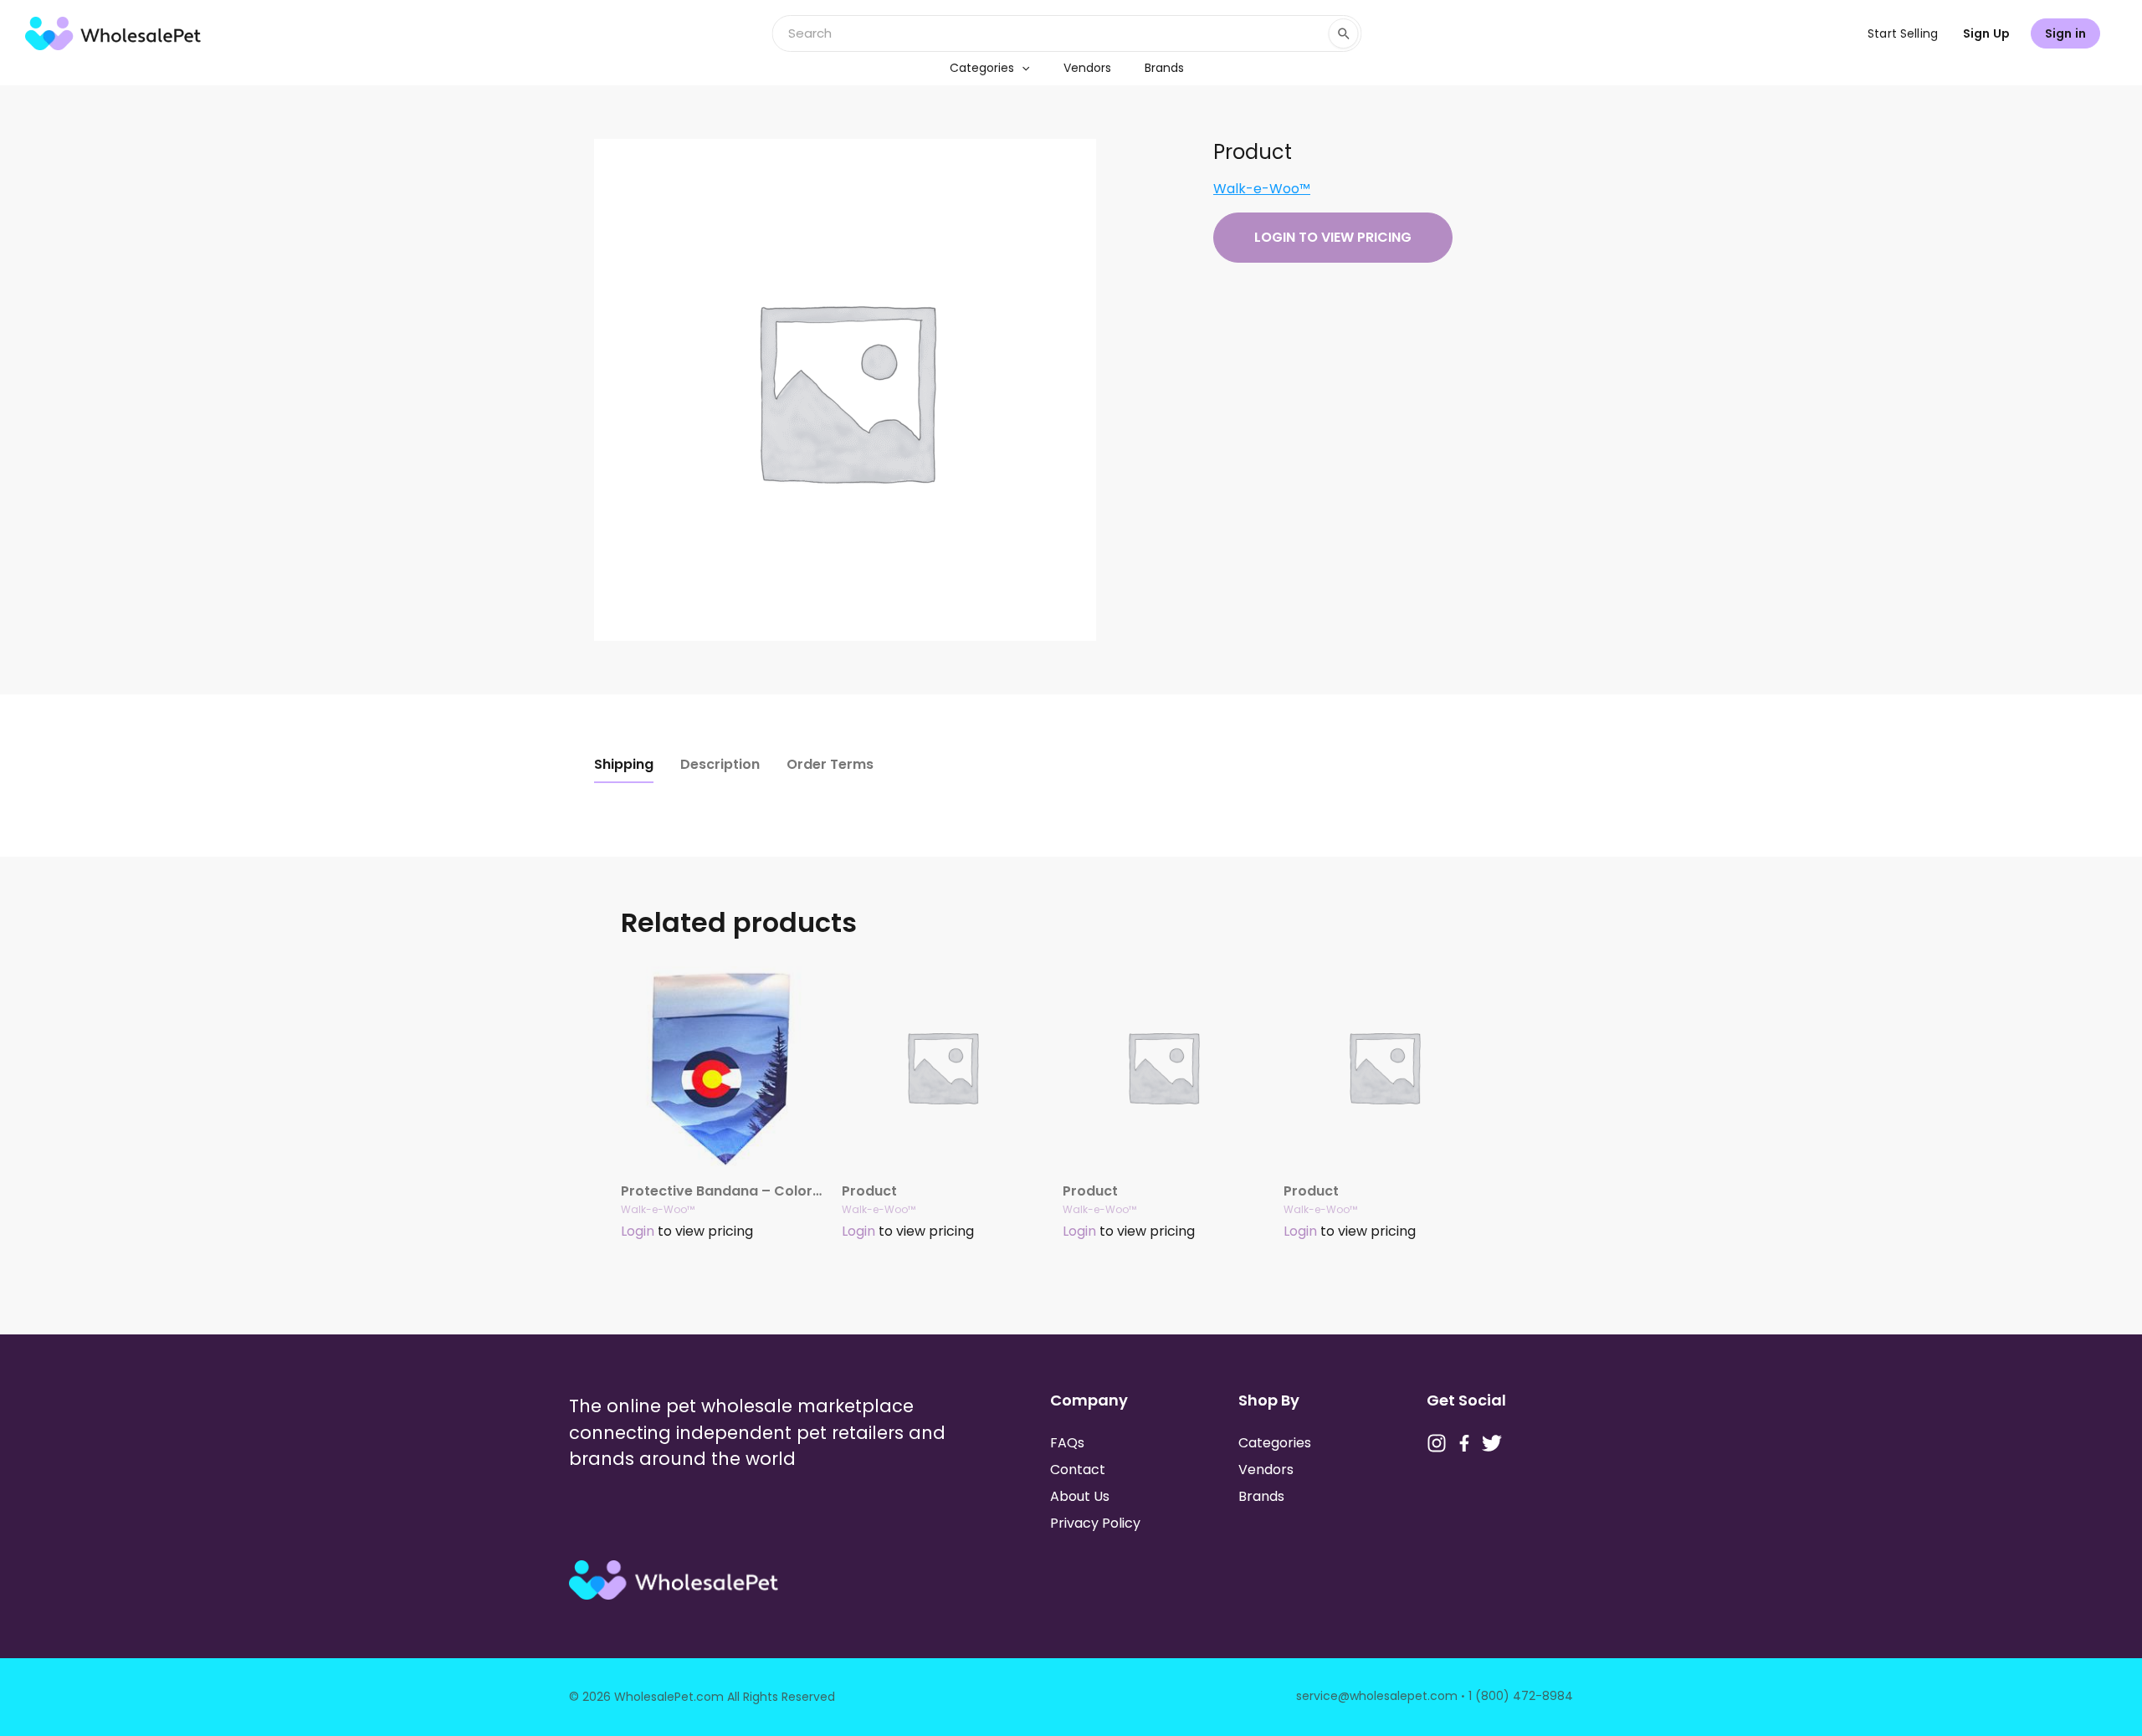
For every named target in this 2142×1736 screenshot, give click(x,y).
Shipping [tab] (624, 764)
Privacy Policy (1095, 1523)
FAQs (1067, 1443)
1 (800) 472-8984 (1521, 1696)
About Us (1080, 1496)
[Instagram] (1437, 1443)
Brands (1164, 68)
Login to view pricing (1333, 237)
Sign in (2065, 33)
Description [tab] (720, 764)
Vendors (1087, 68)
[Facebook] (1464, 1443)
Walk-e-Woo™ (1262, 189)
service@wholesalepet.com (1377, 1696)
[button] (1022, 68)
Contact (1078, 1470)
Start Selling (1903, 33)
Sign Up (1986, 33)
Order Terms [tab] (830, 764)
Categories (982, 68)
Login (638, 1231)
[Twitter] (1492, 1443)
